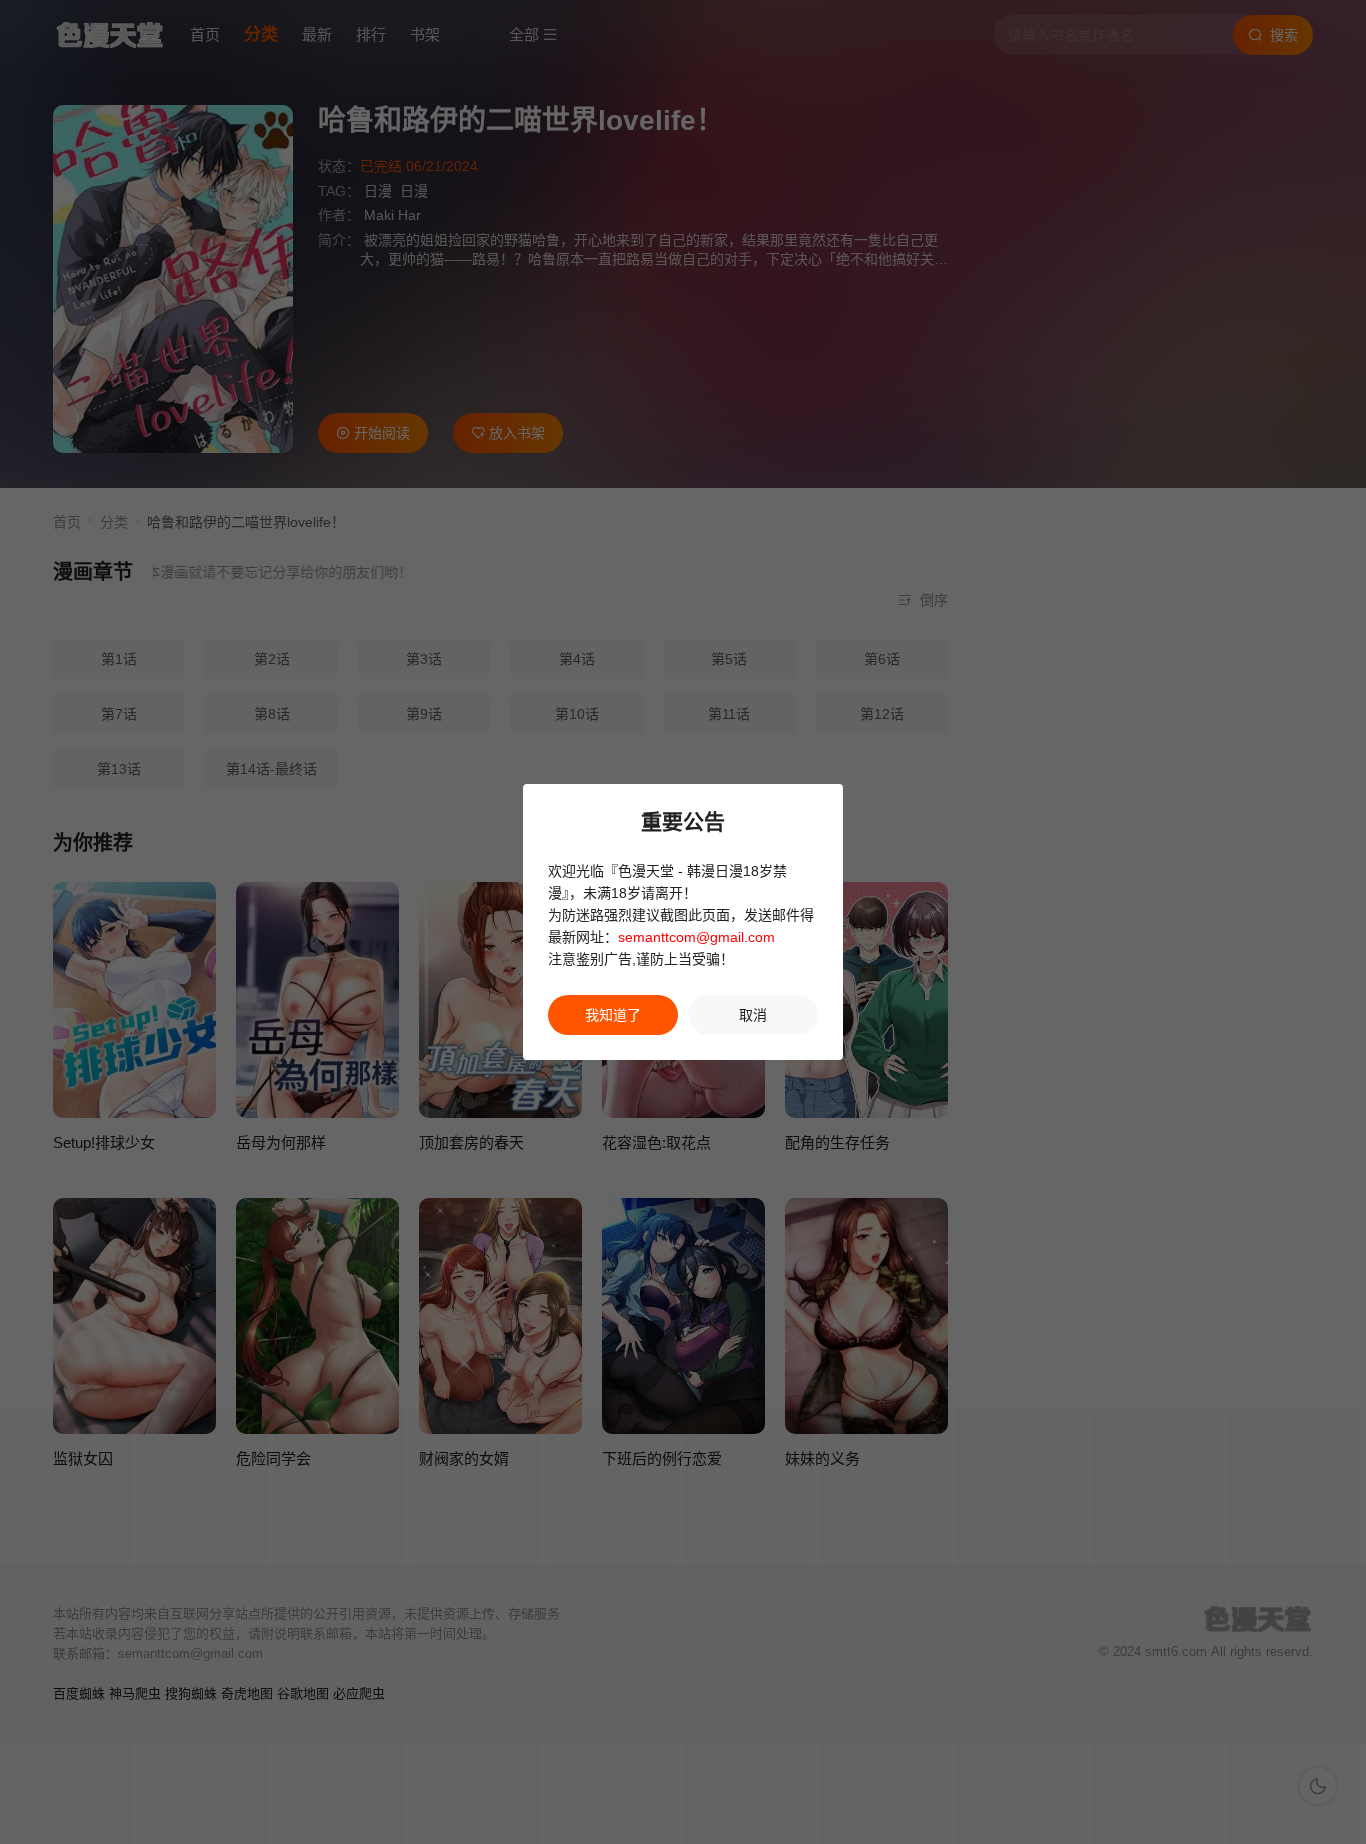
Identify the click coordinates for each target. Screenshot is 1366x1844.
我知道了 (613, 1015)
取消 (753, 1015)
